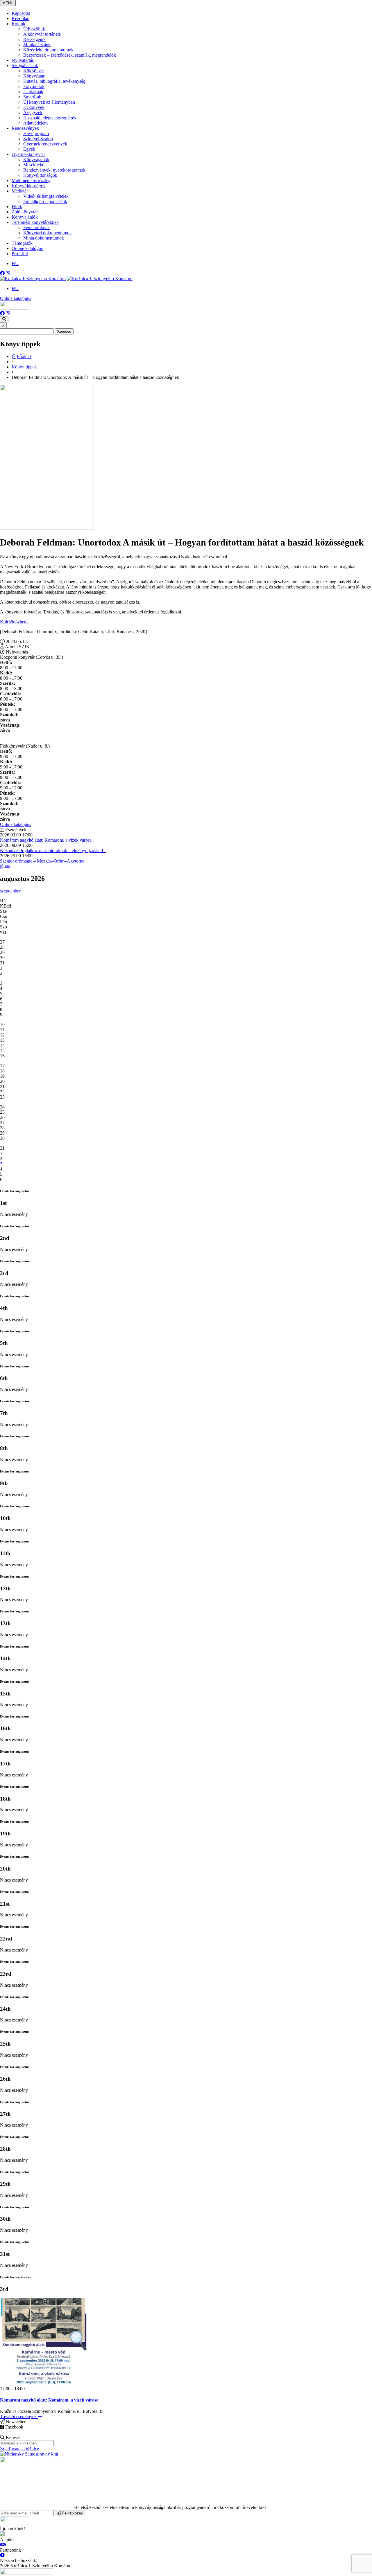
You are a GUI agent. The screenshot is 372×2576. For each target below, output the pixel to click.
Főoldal (24, 356)
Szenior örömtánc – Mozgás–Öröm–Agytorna (42, 861)
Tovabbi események (19, 2416)
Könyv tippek (24, 367)
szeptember (10, 891)
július (5, 866)
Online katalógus (16, 298)
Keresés (64, 331)
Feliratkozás (72, 2513)
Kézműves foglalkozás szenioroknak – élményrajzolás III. (53, 850)
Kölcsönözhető (14, 622)
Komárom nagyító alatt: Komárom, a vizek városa (46, 840)
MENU (8, 3)
